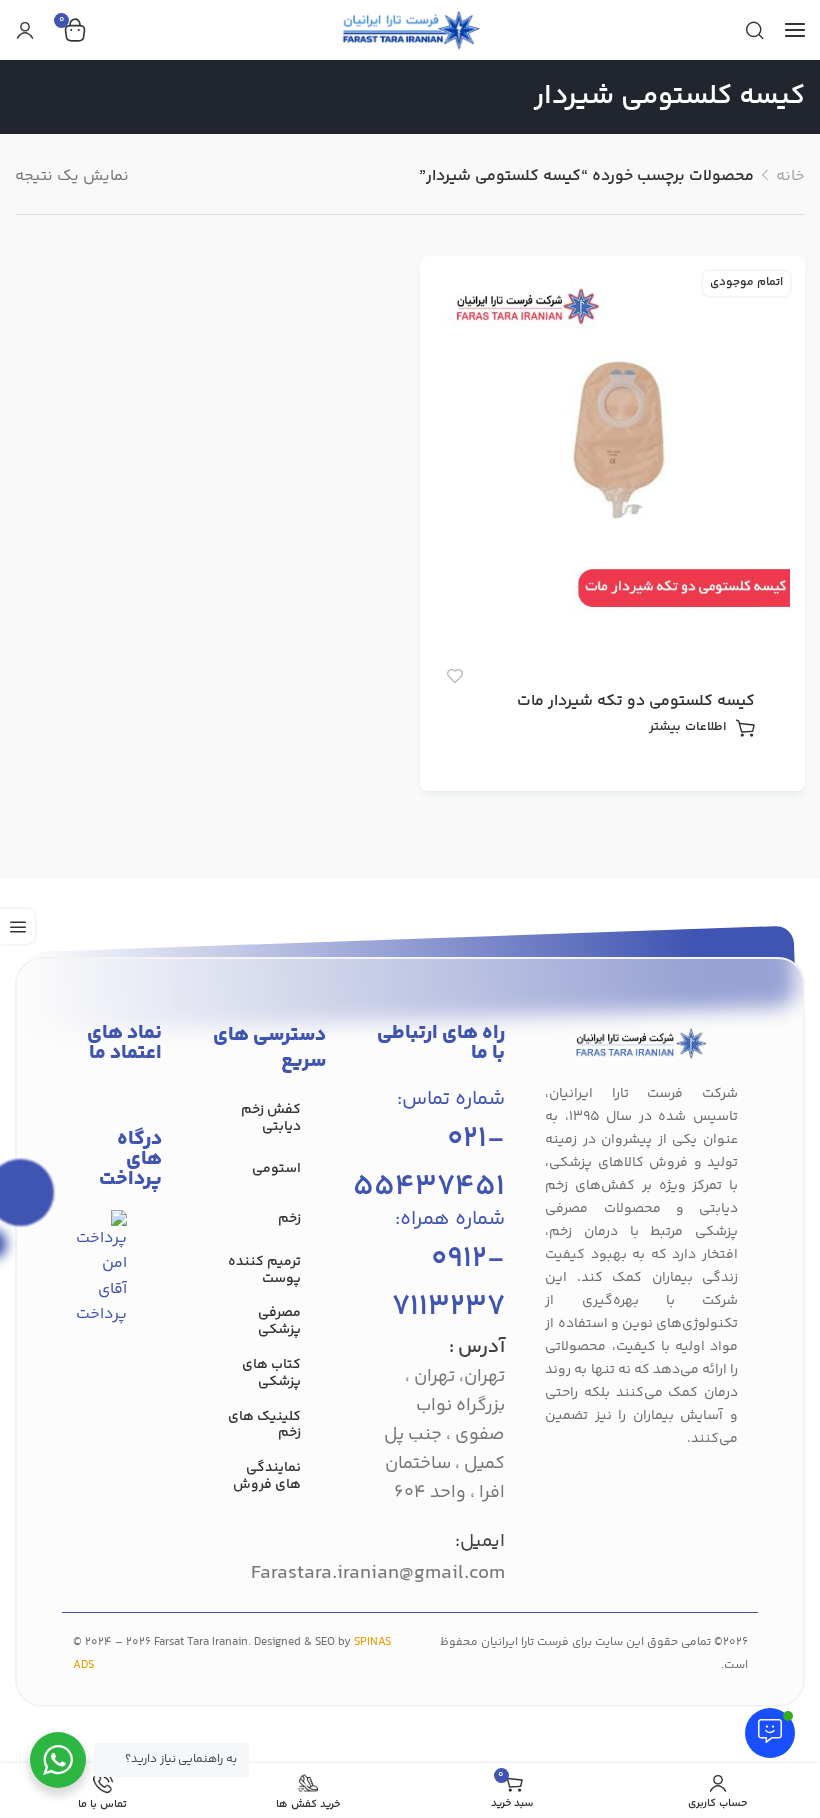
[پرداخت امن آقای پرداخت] (106, 1268)
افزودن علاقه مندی (454, 675)
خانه (790, 176)
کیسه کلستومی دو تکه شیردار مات (636, 702)
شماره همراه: (450, 1219)
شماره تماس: (451, 1099)
